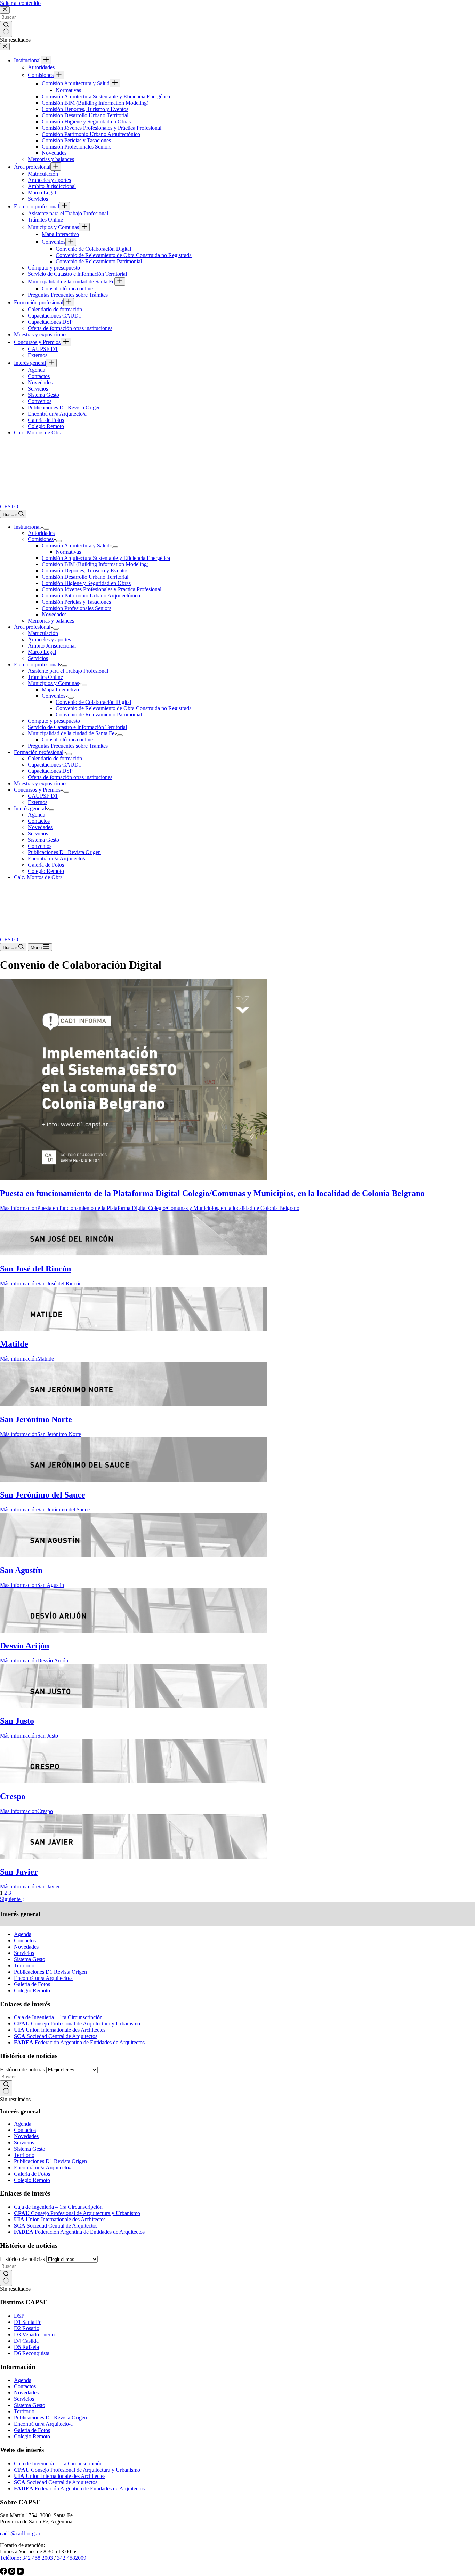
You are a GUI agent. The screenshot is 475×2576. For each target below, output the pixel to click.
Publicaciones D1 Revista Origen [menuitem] (64, 407)
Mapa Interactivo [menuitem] (60, 234)
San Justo (17, 1721)
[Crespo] (134, 1781)
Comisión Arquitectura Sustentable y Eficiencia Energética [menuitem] (106, 97)
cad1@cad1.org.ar (20, 2533)
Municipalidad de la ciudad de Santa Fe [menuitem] (71, 282)
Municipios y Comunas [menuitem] (53, 227)
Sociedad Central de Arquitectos (56, 2036)
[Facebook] (4, 2573)
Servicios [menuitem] (38, 199)
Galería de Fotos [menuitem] (46, 420)
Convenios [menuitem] (54, 242)
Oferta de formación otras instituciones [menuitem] (70, 328)
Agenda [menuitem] (37, 370)
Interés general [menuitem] (30, 363)
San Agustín (21, 1570)
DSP (19, 2316)
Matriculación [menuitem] (43, 174)
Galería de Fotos (32, 1984)
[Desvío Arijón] (134, 1631)
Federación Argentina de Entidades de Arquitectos (79, 2042)
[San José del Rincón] (134, 1254)
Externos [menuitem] (38, 355)
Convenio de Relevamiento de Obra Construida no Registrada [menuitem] (124, 255)
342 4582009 (72, 2558)
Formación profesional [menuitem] (39, 302)
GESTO (9, 507)
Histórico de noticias (22, 2069)
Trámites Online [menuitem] (45, 220)
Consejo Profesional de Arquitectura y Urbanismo (77, 2024)
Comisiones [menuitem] (41, 75)
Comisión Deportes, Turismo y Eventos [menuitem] (85, 109)
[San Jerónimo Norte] (134, 1405)
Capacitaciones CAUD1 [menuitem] (55, 316)
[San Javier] (134, 1857)
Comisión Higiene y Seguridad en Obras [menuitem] (86, 122)
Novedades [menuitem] (54, 153)
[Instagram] (13, 2573)
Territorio (24, 1965)
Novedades (26, 1947)
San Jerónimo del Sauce (43, 1495)
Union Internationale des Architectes (60, 2030)
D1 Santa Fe (28, 2322)
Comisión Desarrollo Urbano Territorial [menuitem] (85, 115)
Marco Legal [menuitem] (42, 192)
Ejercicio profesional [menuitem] (37, 206)
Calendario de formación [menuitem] (55, 309)
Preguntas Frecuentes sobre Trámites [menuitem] (68, 295)
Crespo (13, 1796)
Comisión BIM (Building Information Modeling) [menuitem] (95, 103)
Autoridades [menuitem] (41, 67)
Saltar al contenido (20, 3)
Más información (150, 1208)
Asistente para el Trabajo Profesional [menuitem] (68, 213)
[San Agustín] (134, 1555)
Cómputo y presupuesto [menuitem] (54, 268)
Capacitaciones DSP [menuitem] (50, 322)
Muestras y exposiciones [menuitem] (41, 334)
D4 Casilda (26, 2341)
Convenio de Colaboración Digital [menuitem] (93, 249)
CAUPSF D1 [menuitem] (43, 349)
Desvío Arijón (25, 1646)
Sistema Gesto (30, 1959)
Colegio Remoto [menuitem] (46, 426)
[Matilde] (134, 1329)
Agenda (23, 1934)
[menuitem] (46, 60)
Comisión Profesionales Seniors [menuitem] (77, 147)
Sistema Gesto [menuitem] (43, 395)
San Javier (19, 1872)
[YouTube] (20, 2573)
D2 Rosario (27, 2328)
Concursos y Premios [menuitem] (37, 342)
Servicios (24, 1953)
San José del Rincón (35, 1269)
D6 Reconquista (32, 2353)
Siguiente (11, 1899)
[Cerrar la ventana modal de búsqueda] (5, 10)
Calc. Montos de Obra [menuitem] (38, 432)
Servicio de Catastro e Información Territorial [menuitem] (77, 274)
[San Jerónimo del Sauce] (134, 1480)
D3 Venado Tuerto (34, 2334)
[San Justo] (134, 1706)
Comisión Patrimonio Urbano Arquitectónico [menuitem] (91, 134)
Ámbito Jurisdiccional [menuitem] (52, 186)
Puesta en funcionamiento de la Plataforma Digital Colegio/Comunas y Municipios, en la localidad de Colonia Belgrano (212, 1193)
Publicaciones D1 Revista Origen (50, 1972)
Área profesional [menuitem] (32, 167)
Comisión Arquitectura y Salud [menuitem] (76, 83)
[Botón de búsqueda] (6, 29)
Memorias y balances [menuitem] (51, 159)
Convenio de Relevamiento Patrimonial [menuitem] (99, 261)
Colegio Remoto (32, 1991)
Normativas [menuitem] (68, 90)
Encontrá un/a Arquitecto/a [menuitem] (57, 414)
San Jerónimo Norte (36, 1419)
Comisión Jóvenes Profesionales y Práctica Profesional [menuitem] (102, 128)
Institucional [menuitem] (27, 60)
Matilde (14, 1344)
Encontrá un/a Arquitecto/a (43, 1978)
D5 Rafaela (26, 2347)
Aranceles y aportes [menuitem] (49, 180)
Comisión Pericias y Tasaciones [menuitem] (76, 140)
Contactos (25, 1940)
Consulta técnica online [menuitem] (67, 288)
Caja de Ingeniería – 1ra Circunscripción (58, 2017)
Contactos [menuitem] (39, 376)
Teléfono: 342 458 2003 (26, 2558)
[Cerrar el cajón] (5, 47)
